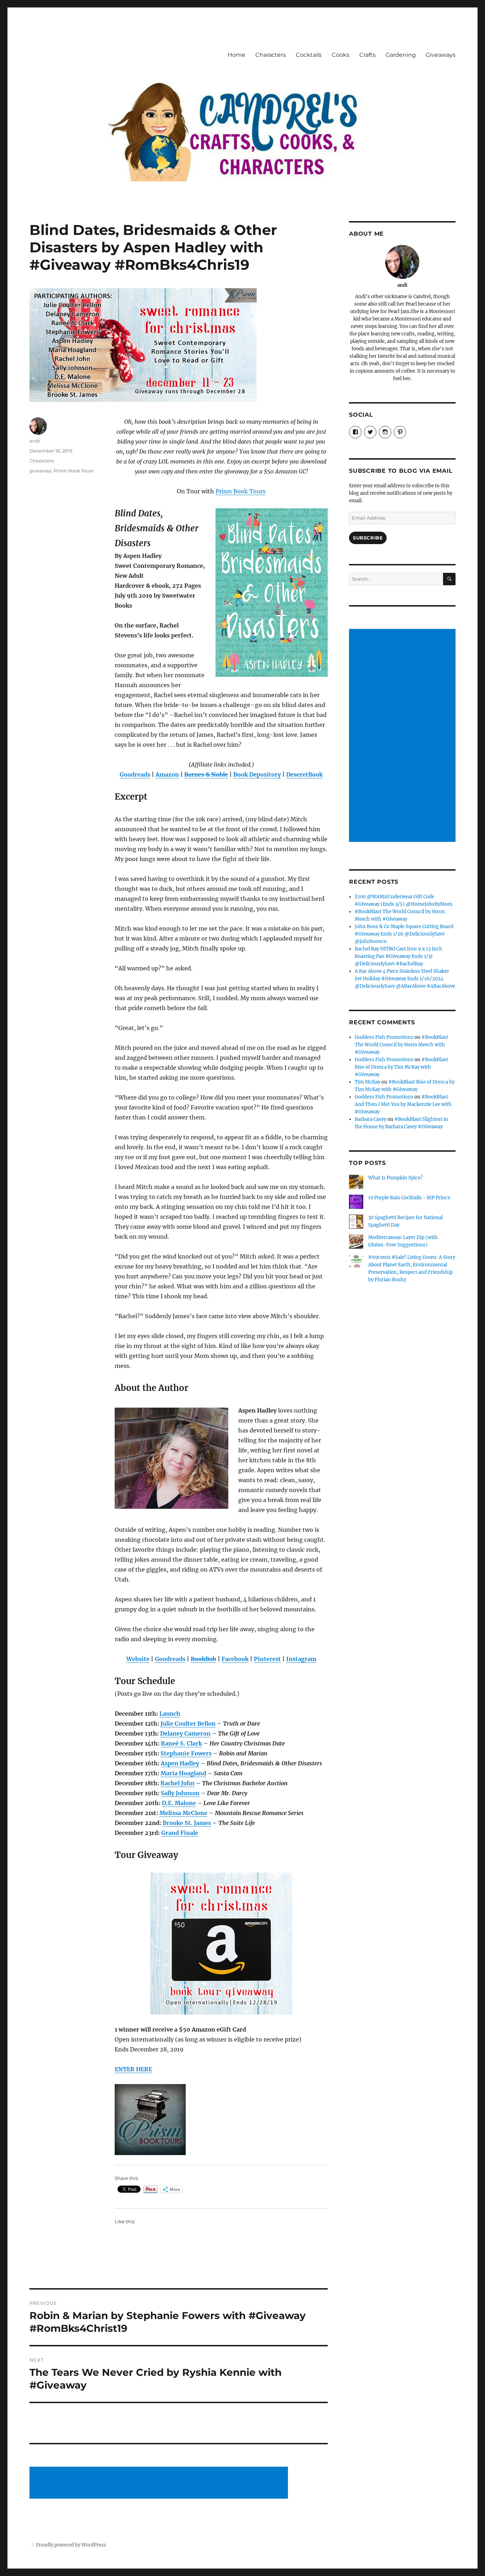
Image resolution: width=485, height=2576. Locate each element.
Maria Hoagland (183, 1773)
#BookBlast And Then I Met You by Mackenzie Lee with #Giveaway (403, 1104)
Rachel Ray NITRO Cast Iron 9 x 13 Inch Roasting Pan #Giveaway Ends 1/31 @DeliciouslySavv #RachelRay (399, 956)
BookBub (203, 1659)
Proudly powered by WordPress (71, 2545)
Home (236, 55)
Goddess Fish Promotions (384, 1037)
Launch (170, 1714)
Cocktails (309, 55)
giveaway (40, 471)
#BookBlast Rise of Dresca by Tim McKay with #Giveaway (401, 1067)
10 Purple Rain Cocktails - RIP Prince (409, 1198)
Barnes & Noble (206, 774)
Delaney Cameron (185, 1733)
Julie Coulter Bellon (188, 1723)
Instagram (301, 1659)
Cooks (340, 55)
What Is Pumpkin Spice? (395, 1178)
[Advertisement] (160, 2483)
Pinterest (267, 1659)
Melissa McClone (183, 1813)
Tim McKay (367, 1082)
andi (35, 441)
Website (138, 1659)
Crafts (367, 55)
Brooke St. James (187, 1823)
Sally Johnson (180, 1793)
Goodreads (135, 774)
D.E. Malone (179, 1803)
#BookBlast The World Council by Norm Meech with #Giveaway (401, 1045)
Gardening (401, 55)
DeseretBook (304, 774)
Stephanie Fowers (186, 1753)
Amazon (167, 774)
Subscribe (368, 538)
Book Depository (257, 774)
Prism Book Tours (241, 491)
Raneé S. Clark (181, 1743)
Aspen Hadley (180, 1763)
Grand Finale (180, 1833)
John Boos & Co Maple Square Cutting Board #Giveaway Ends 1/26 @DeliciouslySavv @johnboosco (404, 934)
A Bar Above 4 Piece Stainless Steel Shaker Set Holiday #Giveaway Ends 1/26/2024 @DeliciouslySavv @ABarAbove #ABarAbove (405, 979)
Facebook (235, 1659)
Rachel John (178, 1783)
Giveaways (441, 55)
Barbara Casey (370, 1119)
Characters (271, 55)
